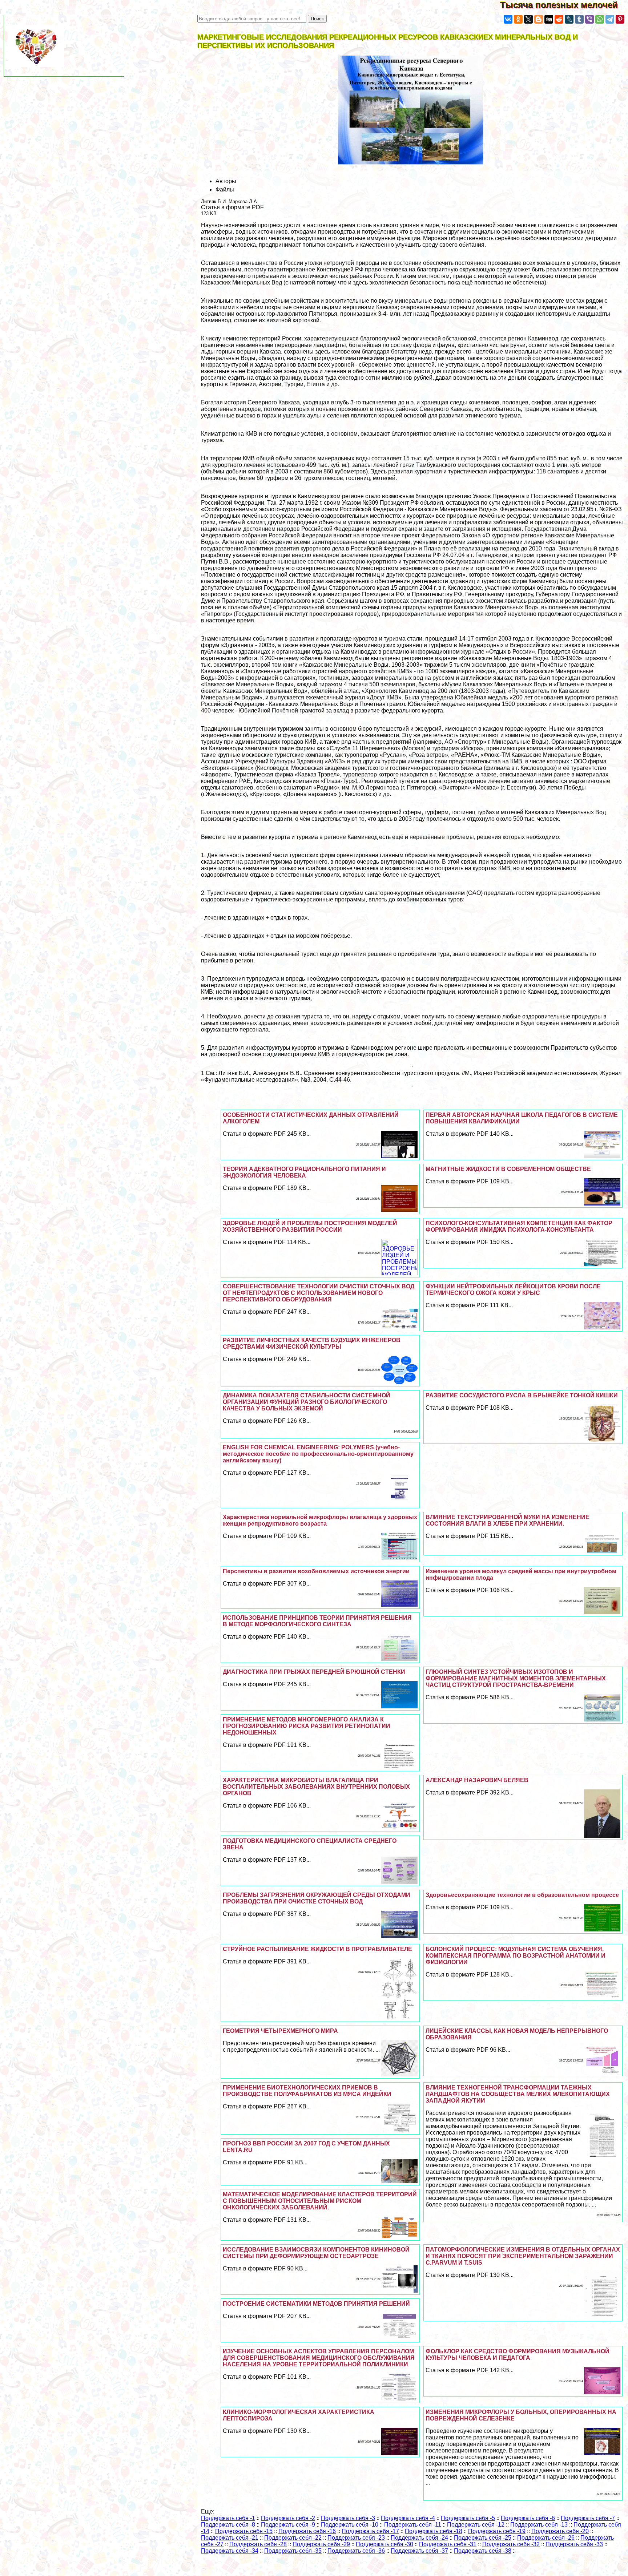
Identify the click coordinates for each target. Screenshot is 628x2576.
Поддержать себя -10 (350, 2525)
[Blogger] (539, 19)
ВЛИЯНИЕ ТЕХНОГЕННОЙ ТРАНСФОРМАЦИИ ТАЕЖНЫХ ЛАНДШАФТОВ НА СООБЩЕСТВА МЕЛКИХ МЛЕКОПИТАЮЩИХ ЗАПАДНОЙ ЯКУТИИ (518, 2094)
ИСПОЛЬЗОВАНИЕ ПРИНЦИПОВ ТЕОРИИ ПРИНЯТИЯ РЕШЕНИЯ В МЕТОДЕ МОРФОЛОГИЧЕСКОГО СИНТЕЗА (317, 1621)
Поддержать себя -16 (307, 2531)
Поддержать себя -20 (560, 2531)
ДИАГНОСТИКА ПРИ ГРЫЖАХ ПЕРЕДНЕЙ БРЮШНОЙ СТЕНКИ (314, 1672)
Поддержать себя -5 (468, 2518)
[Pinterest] (620, 19)
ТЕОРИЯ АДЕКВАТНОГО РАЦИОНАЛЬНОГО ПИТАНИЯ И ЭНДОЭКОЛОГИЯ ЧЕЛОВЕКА (304, 1172)
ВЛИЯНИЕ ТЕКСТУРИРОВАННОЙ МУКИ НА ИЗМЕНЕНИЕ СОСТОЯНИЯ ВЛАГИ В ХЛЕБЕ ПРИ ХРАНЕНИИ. (508, 1520)
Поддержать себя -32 (511, 2544)
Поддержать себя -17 (370, 2531)
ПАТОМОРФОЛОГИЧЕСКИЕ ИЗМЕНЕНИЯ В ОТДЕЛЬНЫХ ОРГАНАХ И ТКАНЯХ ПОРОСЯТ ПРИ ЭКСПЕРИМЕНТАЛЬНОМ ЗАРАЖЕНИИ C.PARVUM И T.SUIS (523, 2256)
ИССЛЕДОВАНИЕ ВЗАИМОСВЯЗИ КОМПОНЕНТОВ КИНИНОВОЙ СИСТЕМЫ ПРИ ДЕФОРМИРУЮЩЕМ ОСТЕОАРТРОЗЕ (316, 2253)
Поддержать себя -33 (574, 2544)
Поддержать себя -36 (356, 2551)
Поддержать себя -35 (293, 2551)
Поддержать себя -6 (528, 2518)
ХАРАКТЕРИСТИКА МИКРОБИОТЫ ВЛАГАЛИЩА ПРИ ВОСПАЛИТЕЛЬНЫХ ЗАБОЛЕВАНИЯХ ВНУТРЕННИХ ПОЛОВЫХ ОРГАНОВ (316, 1787)
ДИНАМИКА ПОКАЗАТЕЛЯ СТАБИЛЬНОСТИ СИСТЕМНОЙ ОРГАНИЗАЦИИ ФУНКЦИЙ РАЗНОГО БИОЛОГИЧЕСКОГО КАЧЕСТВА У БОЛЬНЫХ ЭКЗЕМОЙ (307, 1402)
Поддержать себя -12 (476, 2525)
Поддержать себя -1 (228, 2518)
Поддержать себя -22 (293, 2538)
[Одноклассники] (518, 19)
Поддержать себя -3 (348, 2518)
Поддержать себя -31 (448, 2544)
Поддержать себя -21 (230, 2538)
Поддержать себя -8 (228, 2525)
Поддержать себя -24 (419, 2538)
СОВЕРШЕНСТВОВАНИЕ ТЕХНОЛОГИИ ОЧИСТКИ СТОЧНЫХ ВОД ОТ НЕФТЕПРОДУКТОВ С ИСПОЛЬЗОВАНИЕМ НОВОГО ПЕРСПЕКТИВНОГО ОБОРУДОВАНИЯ (319, 1293)
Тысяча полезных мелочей (564, 5)
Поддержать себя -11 (413, 2525)
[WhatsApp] (600, 19)
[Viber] (589, 19)
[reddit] (559, 19)
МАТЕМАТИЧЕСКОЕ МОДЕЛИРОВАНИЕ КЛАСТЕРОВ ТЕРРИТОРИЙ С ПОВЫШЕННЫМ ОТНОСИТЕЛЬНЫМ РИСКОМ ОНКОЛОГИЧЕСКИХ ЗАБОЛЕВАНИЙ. (320, 2201)
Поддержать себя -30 (385, 2544)
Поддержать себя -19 (497, 2531)
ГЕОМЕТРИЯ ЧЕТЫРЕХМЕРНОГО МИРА (280, 2031)
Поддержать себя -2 (288, 2518)
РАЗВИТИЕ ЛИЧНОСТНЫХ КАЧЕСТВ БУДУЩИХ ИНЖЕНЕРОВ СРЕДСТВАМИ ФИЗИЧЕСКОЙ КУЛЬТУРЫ (312, 1343)
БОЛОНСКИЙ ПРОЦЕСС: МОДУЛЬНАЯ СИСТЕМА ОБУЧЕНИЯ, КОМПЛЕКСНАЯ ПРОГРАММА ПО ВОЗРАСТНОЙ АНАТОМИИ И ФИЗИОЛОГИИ (516, 1956)
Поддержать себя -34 (230, 2551)
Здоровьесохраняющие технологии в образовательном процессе (522, 1895)
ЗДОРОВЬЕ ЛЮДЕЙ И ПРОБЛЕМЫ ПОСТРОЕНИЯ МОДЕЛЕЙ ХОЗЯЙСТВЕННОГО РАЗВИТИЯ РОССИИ (310, 1226)
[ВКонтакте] (508, 19)
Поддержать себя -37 (419, 2551)
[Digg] (549, 19)
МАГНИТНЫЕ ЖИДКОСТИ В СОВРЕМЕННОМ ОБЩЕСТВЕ (508, 1169)
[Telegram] (610, 19)
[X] (528, 19)
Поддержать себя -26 (546, 2538)
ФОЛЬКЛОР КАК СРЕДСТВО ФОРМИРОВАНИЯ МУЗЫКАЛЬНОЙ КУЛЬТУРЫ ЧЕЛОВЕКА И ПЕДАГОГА (518, 2355)
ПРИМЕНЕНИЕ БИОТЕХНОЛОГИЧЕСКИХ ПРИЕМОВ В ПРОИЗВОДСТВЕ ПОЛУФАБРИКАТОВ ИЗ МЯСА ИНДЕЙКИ (307, 2091)
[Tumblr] (579, 19)
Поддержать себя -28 (258, 2544)
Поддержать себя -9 (288, 2525)
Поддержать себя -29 (321, 2544)
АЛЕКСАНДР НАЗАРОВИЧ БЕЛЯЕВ (477, 1780)
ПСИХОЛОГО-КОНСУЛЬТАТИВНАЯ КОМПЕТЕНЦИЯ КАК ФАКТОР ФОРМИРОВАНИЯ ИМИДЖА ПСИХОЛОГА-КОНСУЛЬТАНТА (519, 1226)
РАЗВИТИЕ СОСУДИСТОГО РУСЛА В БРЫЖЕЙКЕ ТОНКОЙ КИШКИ (522, 1395)
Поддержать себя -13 (539, 2525)
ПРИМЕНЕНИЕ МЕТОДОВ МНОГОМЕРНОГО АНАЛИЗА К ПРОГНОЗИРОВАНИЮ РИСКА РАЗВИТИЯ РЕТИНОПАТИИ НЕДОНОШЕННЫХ (307, 1726)
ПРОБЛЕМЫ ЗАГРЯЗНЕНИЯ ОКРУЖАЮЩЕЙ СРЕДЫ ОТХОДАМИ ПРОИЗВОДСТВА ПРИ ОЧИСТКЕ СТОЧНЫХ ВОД (317, 1898)
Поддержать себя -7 (588, 2518)
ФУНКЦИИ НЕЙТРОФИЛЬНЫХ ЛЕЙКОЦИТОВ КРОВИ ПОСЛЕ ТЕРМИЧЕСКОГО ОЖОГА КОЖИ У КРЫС (513, 1290)
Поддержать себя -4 (408, 2518)
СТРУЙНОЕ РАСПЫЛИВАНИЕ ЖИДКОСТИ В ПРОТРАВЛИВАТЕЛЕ (317, 1949)
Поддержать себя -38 (483, 2551)
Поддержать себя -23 (356, 2538)
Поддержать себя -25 (483, 2538)
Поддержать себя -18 (434, 2531)
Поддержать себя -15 (244, 2531)
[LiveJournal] (569, 19)
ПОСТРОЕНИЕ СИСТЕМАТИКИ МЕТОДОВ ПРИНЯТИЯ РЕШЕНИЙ (316, 2304)
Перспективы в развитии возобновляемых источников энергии (316, 1571)
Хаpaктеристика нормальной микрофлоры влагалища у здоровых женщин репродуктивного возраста (320, 1520)
